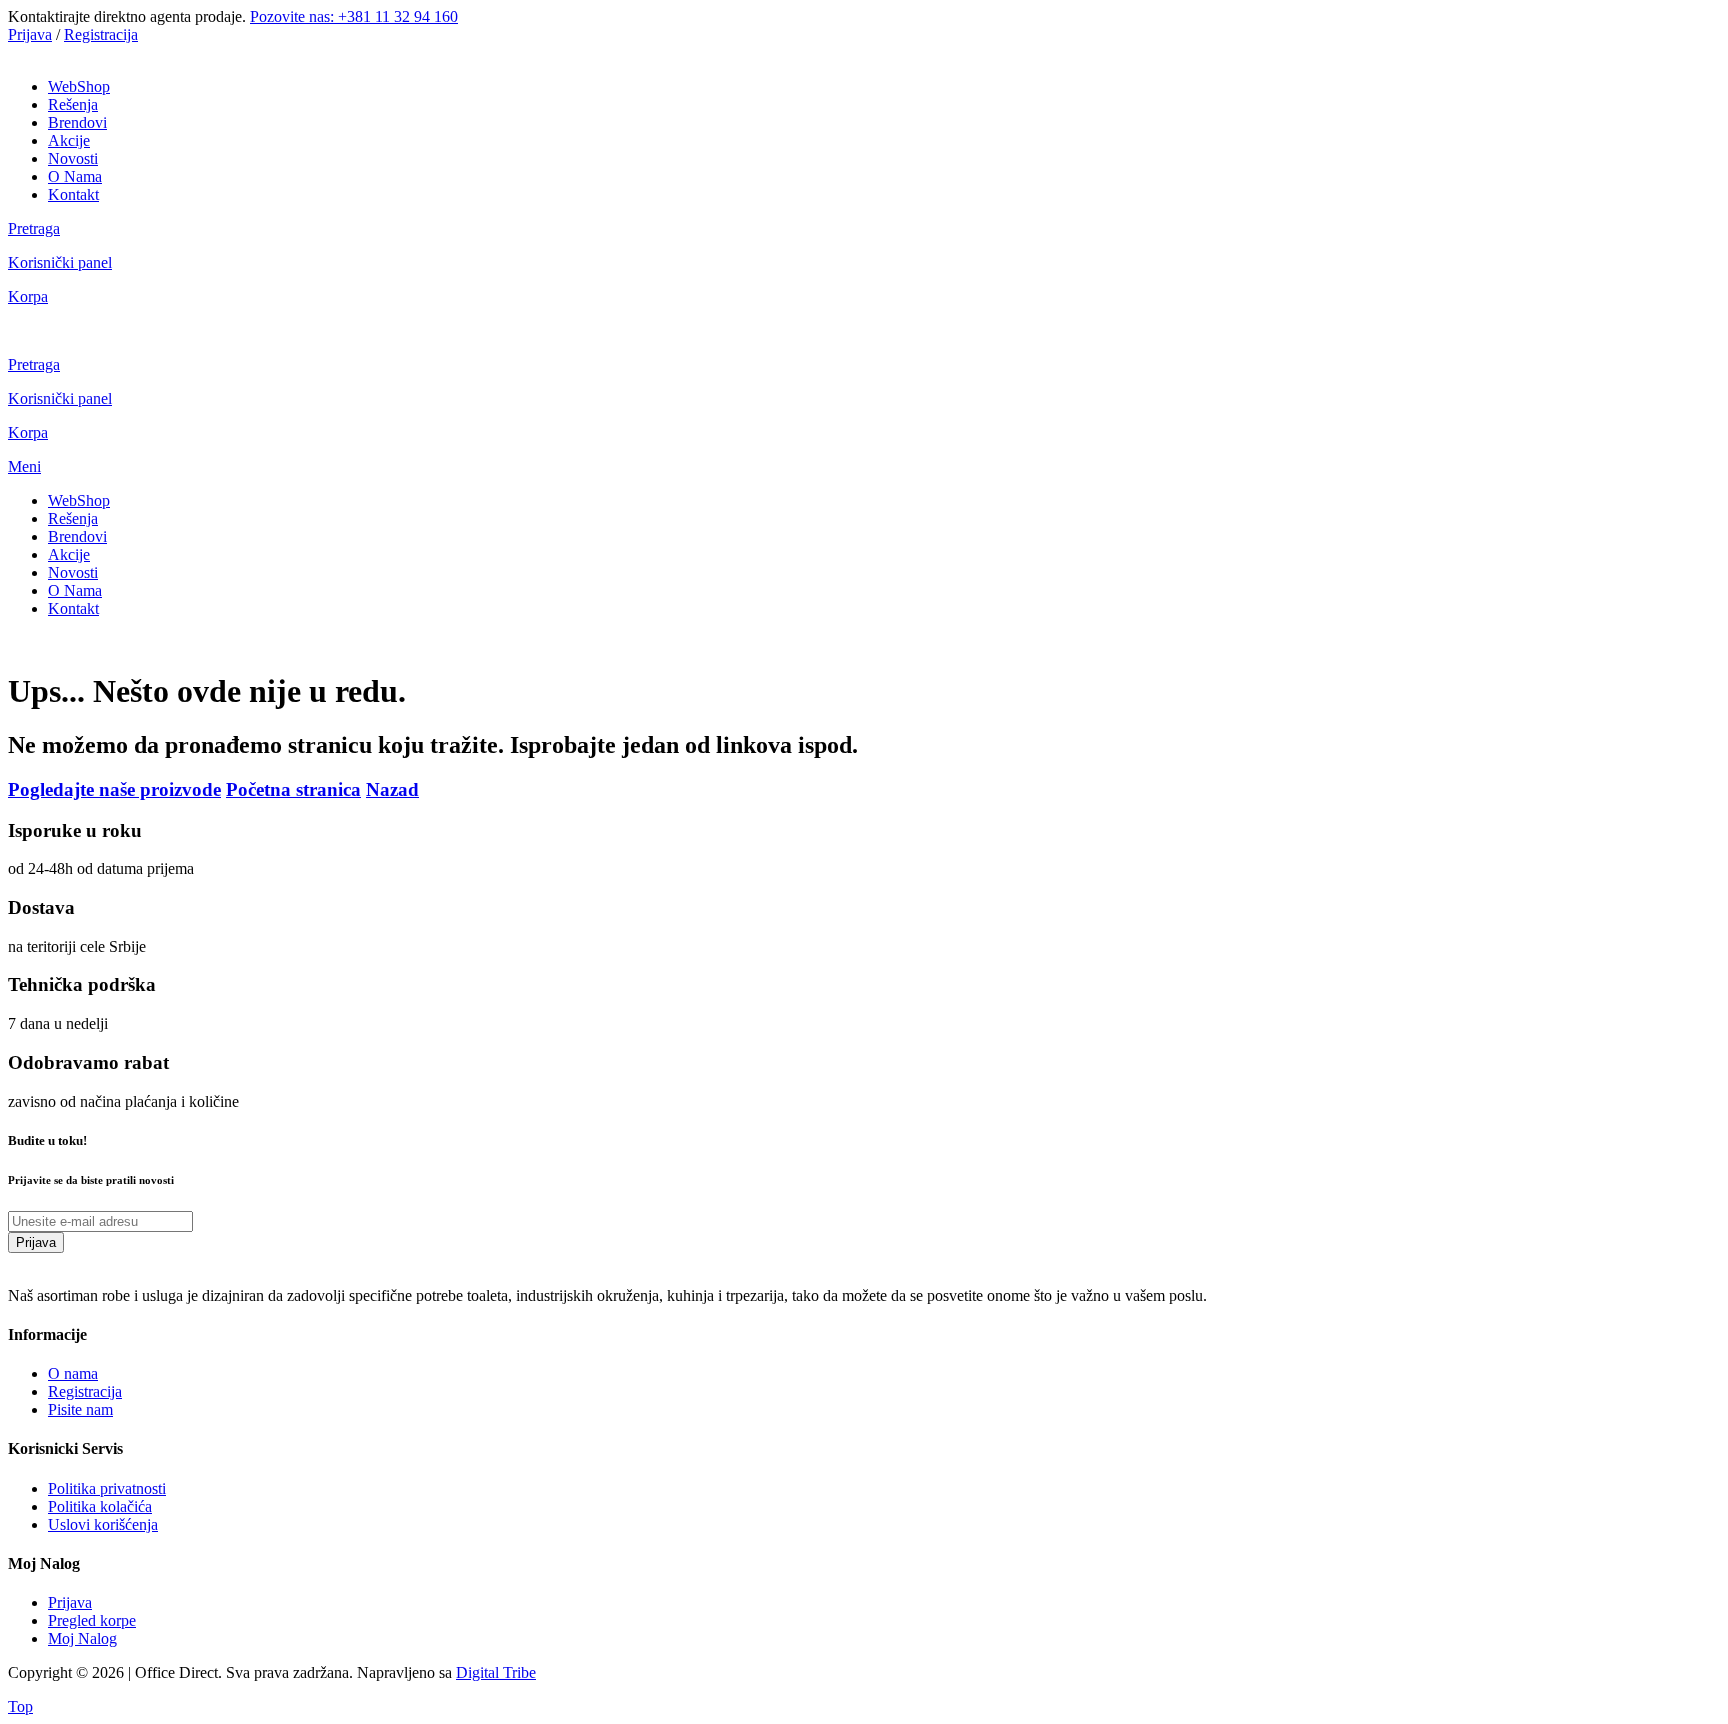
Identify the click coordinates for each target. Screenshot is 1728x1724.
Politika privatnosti (107, 1488)
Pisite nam (80, 1409)
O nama (73, 1373)
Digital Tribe (496, 1672)
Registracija (101, 34)
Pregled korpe (92, 1620)
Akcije (69, 140)
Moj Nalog (82, 1638)
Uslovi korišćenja (103, 1524)
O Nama (75, 176)
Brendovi (77, 122)
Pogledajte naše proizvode (114, 789)
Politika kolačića (100, 1506)
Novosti (73, 158)
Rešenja (73, 104)
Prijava (30, 34)
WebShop (79, 86)
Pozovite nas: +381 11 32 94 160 (354, 16)
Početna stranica (293, 789)
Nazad (392, 789)
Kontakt (73, 194)
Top (20, 1706)
